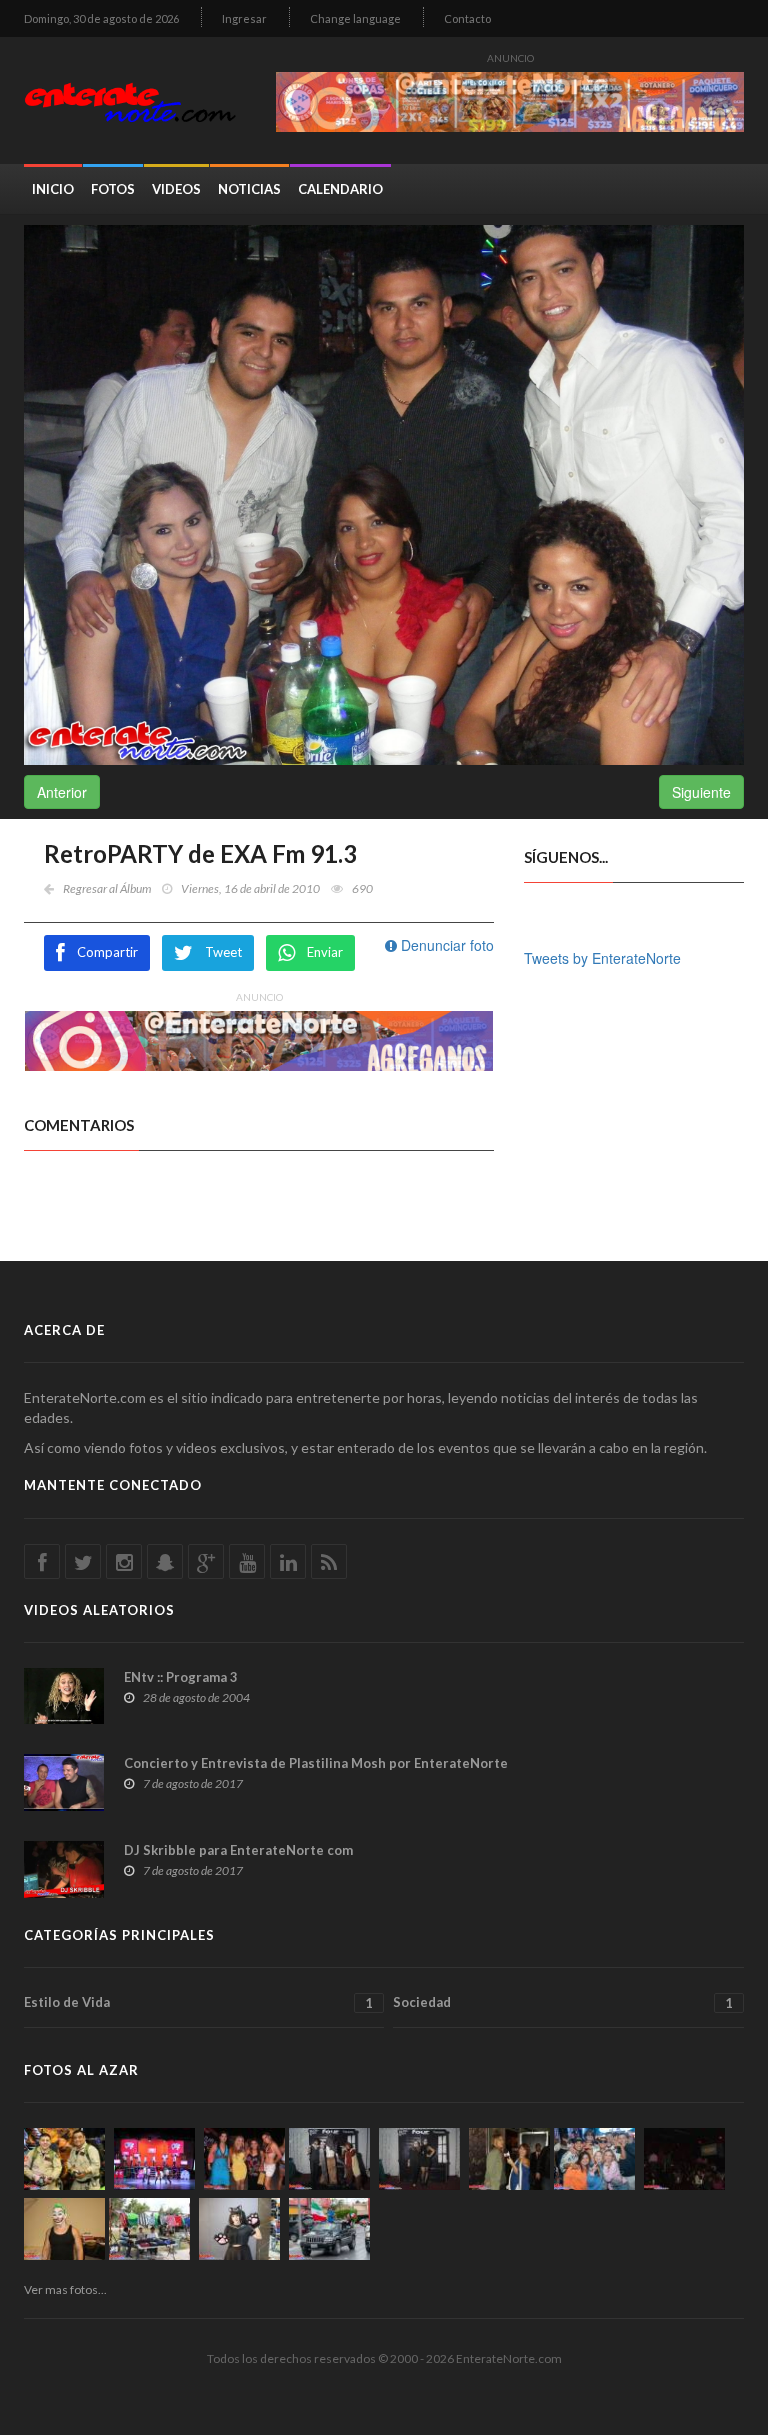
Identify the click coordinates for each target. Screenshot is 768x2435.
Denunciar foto (445, 945)
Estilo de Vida (198, 2002)
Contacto (467, 18)
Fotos (113, 189)
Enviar (325, 952)
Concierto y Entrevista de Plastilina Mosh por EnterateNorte (316, 1763)
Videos (176, 189)
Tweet (223, 952)
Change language (355, 18)
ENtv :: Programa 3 (181, 1677)
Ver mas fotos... (65, 2289)
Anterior (62, 792)
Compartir (107, 952)
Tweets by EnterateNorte (602, 958)
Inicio (53, 189)
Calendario (340, 189)
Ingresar (244, 18)
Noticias (249, 189)
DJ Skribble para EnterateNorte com (238, 1850)
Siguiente (701, 792)
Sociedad (563, 2002)
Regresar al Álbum (107, 888)
